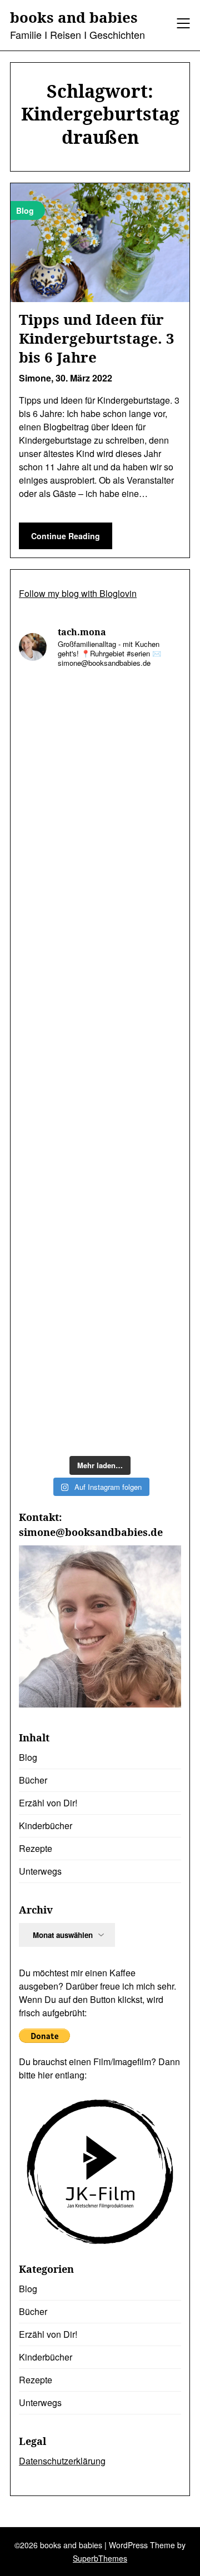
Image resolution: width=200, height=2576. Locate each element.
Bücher (33, 1780)
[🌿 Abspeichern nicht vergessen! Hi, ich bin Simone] (100, 920)
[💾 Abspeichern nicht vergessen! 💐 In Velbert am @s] (100, 1305)
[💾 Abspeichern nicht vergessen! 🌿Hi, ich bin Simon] (100, 823)
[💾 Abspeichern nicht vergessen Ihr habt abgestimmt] (100, 1016)
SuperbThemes (100, 2558)
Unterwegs (40, 1871)
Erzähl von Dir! (48, 1803)
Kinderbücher (46, 1826)
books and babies (74, 18)
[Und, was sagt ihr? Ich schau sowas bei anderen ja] (100, 1112)
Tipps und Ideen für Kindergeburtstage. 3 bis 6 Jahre (97, 338)
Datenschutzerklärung (62, 2461)
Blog (28, 1757)
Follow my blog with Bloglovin (78, 593)
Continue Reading (66, 536)
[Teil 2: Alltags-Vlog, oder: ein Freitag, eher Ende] (100, 727)
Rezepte (36, 1848)
